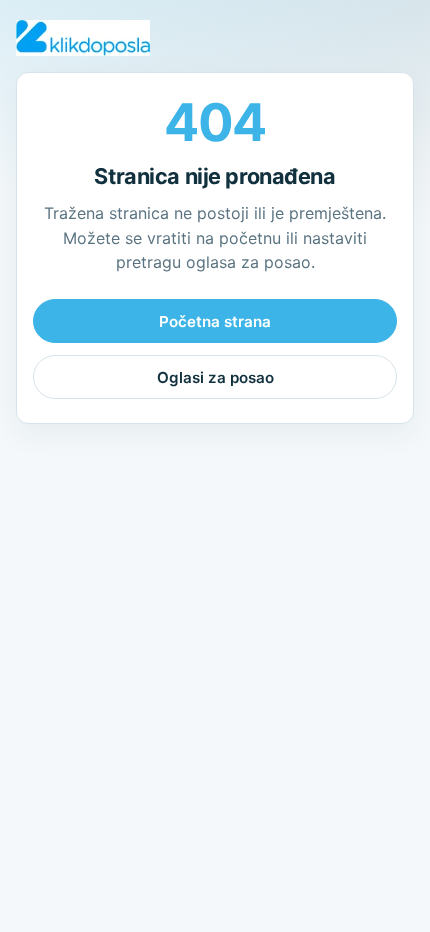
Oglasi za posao (215, 377)
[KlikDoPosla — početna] (83, 38)
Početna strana (215, 321)
